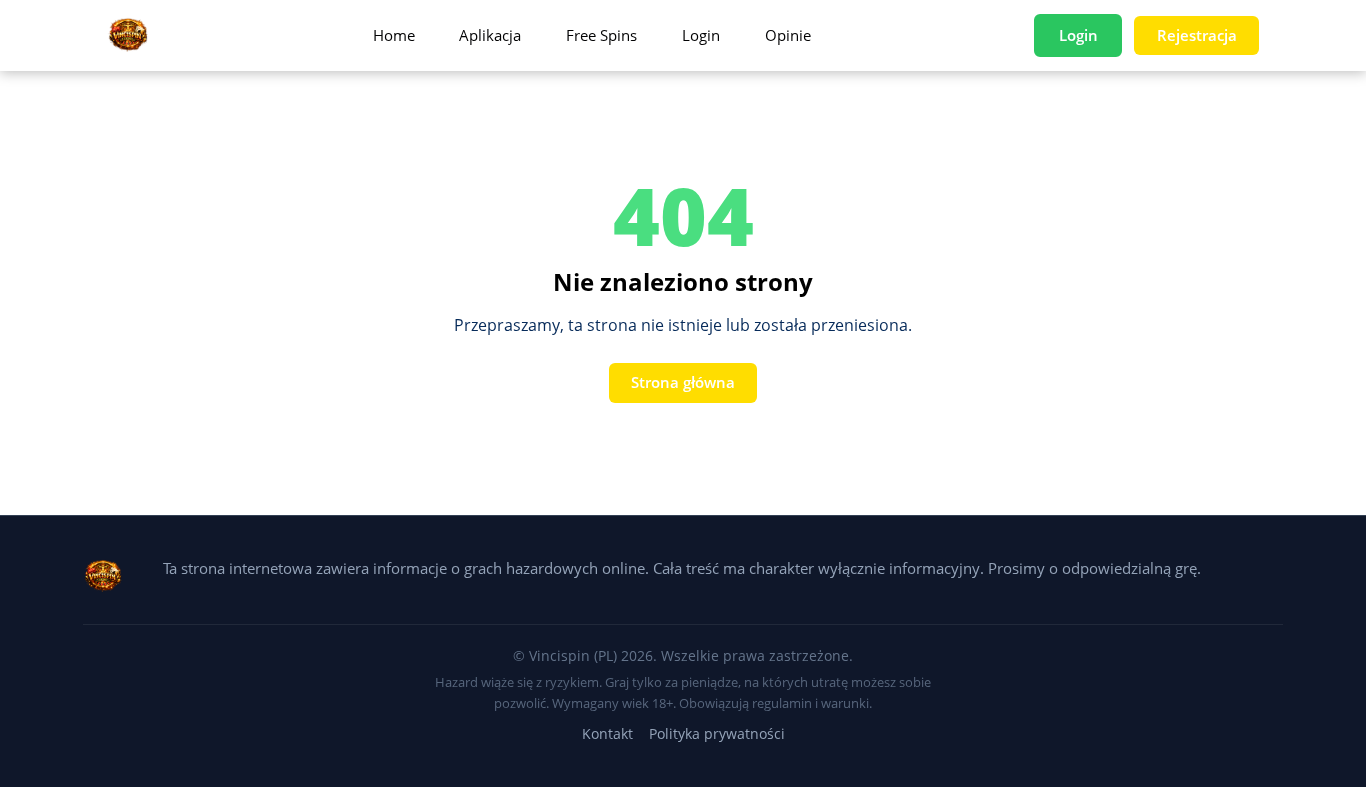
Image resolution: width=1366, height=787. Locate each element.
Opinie (788, 35)
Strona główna (683, 382)
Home (394, 35)
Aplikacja (490, 35)
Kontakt (607, 733)
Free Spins (601, 35)
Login (701, 35)
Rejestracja (1197, 35)
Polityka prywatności (717, 733)
